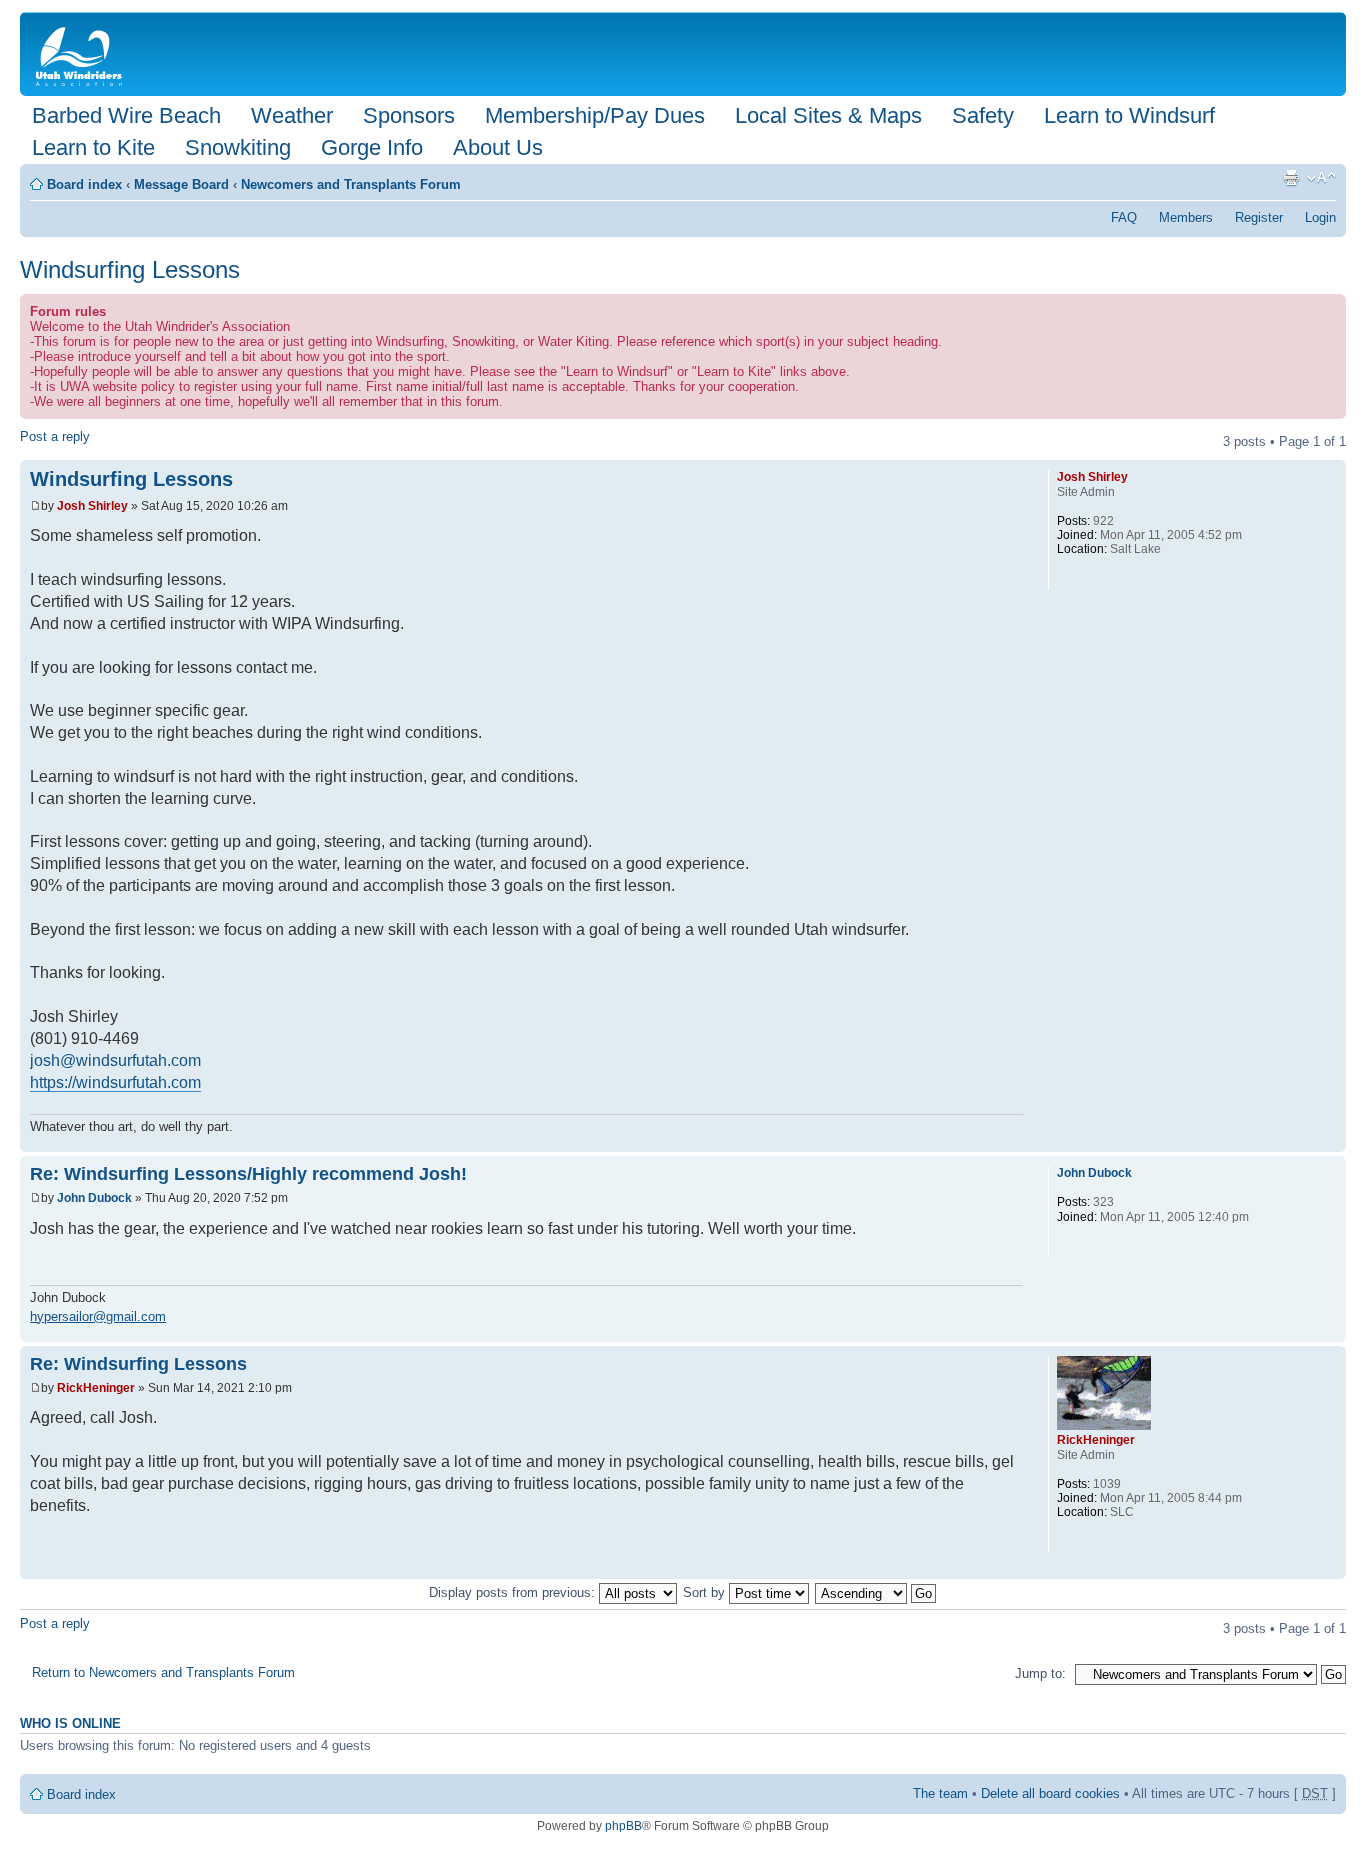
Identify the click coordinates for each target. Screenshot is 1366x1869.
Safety (983, 115)
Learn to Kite (93, 147)
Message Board (181, 184)
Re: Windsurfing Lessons (138, 1364)
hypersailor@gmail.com (98, 1316)
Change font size (1321, 178)
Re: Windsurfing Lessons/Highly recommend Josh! (248, 1174)
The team (940, 1793)
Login (1320, 217)
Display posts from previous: (514, 1592)
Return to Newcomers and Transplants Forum (163, 1672)
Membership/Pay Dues (595, 115)
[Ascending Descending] (876, 1592)
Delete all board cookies (1050, 1793)
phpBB (623, 1826)
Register (1259, 217)
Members (1186, 217)
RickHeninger (96, 1388)
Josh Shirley (92, 506)
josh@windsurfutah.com (115, 1060)
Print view (1291, 178)
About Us (498, 147)
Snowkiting (238, 147)
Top (1330, 1141)
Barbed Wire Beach (126, 115)
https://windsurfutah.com (115, 1082)
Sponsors (409, 115)
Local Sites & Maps (828, 115)
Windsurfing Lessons (130, 269)
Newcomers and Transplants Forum (351, 184)
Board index (84, 184)
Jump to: (1040, 1673)
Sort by (706, 1592)
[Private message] (1071, 577)
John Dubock (94, 1198)
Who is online (70, 1724)
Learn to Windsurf (1129, 115)
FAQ (1124, 217)
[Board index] (83, 54)
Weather (292, 115)
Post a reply (55, 436)
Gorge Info (372, 147)
